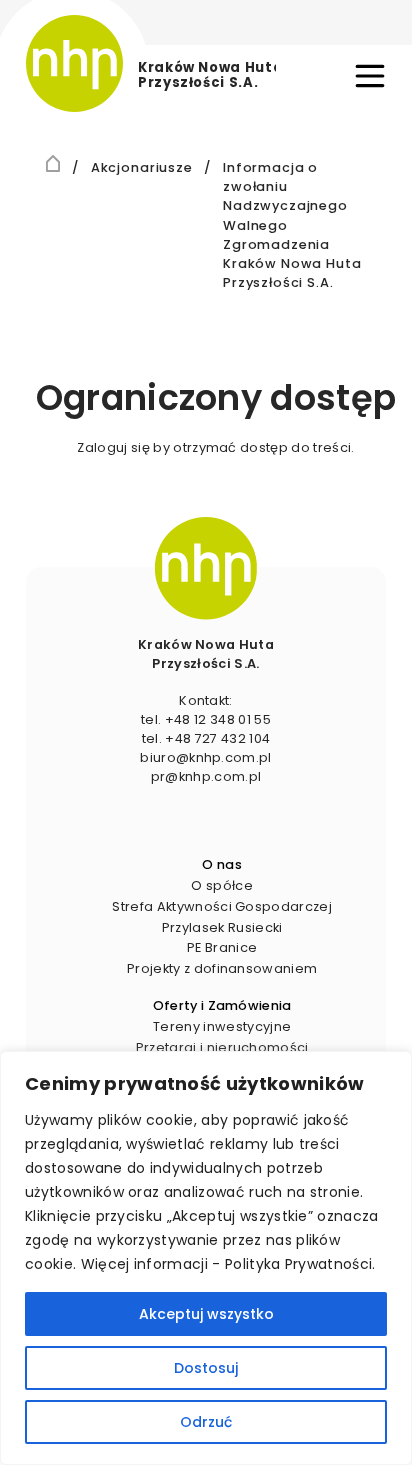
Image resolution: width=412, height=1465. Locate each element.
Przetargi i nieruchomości (222, 1047)
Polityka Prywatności (298, 1264)
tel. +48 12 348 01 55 (206, 719)
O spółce (222, 885)
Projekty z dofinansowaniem (222, 968)
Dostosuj (206, 1368)
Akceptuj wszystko (206, 1314)
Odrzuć (206, 1422)
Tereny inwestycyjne (222, 1026)
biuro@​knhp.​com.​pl (205, 757)
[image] (206, 568)
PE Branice (222, 947)
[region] (206, 1258)
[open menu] (370, 76)
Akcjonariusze (142, 166)
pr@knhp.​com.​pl (206, 776)
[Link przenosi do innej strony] (53, 163)
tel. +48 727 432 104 (206, 738)
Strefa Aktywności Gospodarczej (222, 906)
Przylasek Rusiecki (222, 927)
